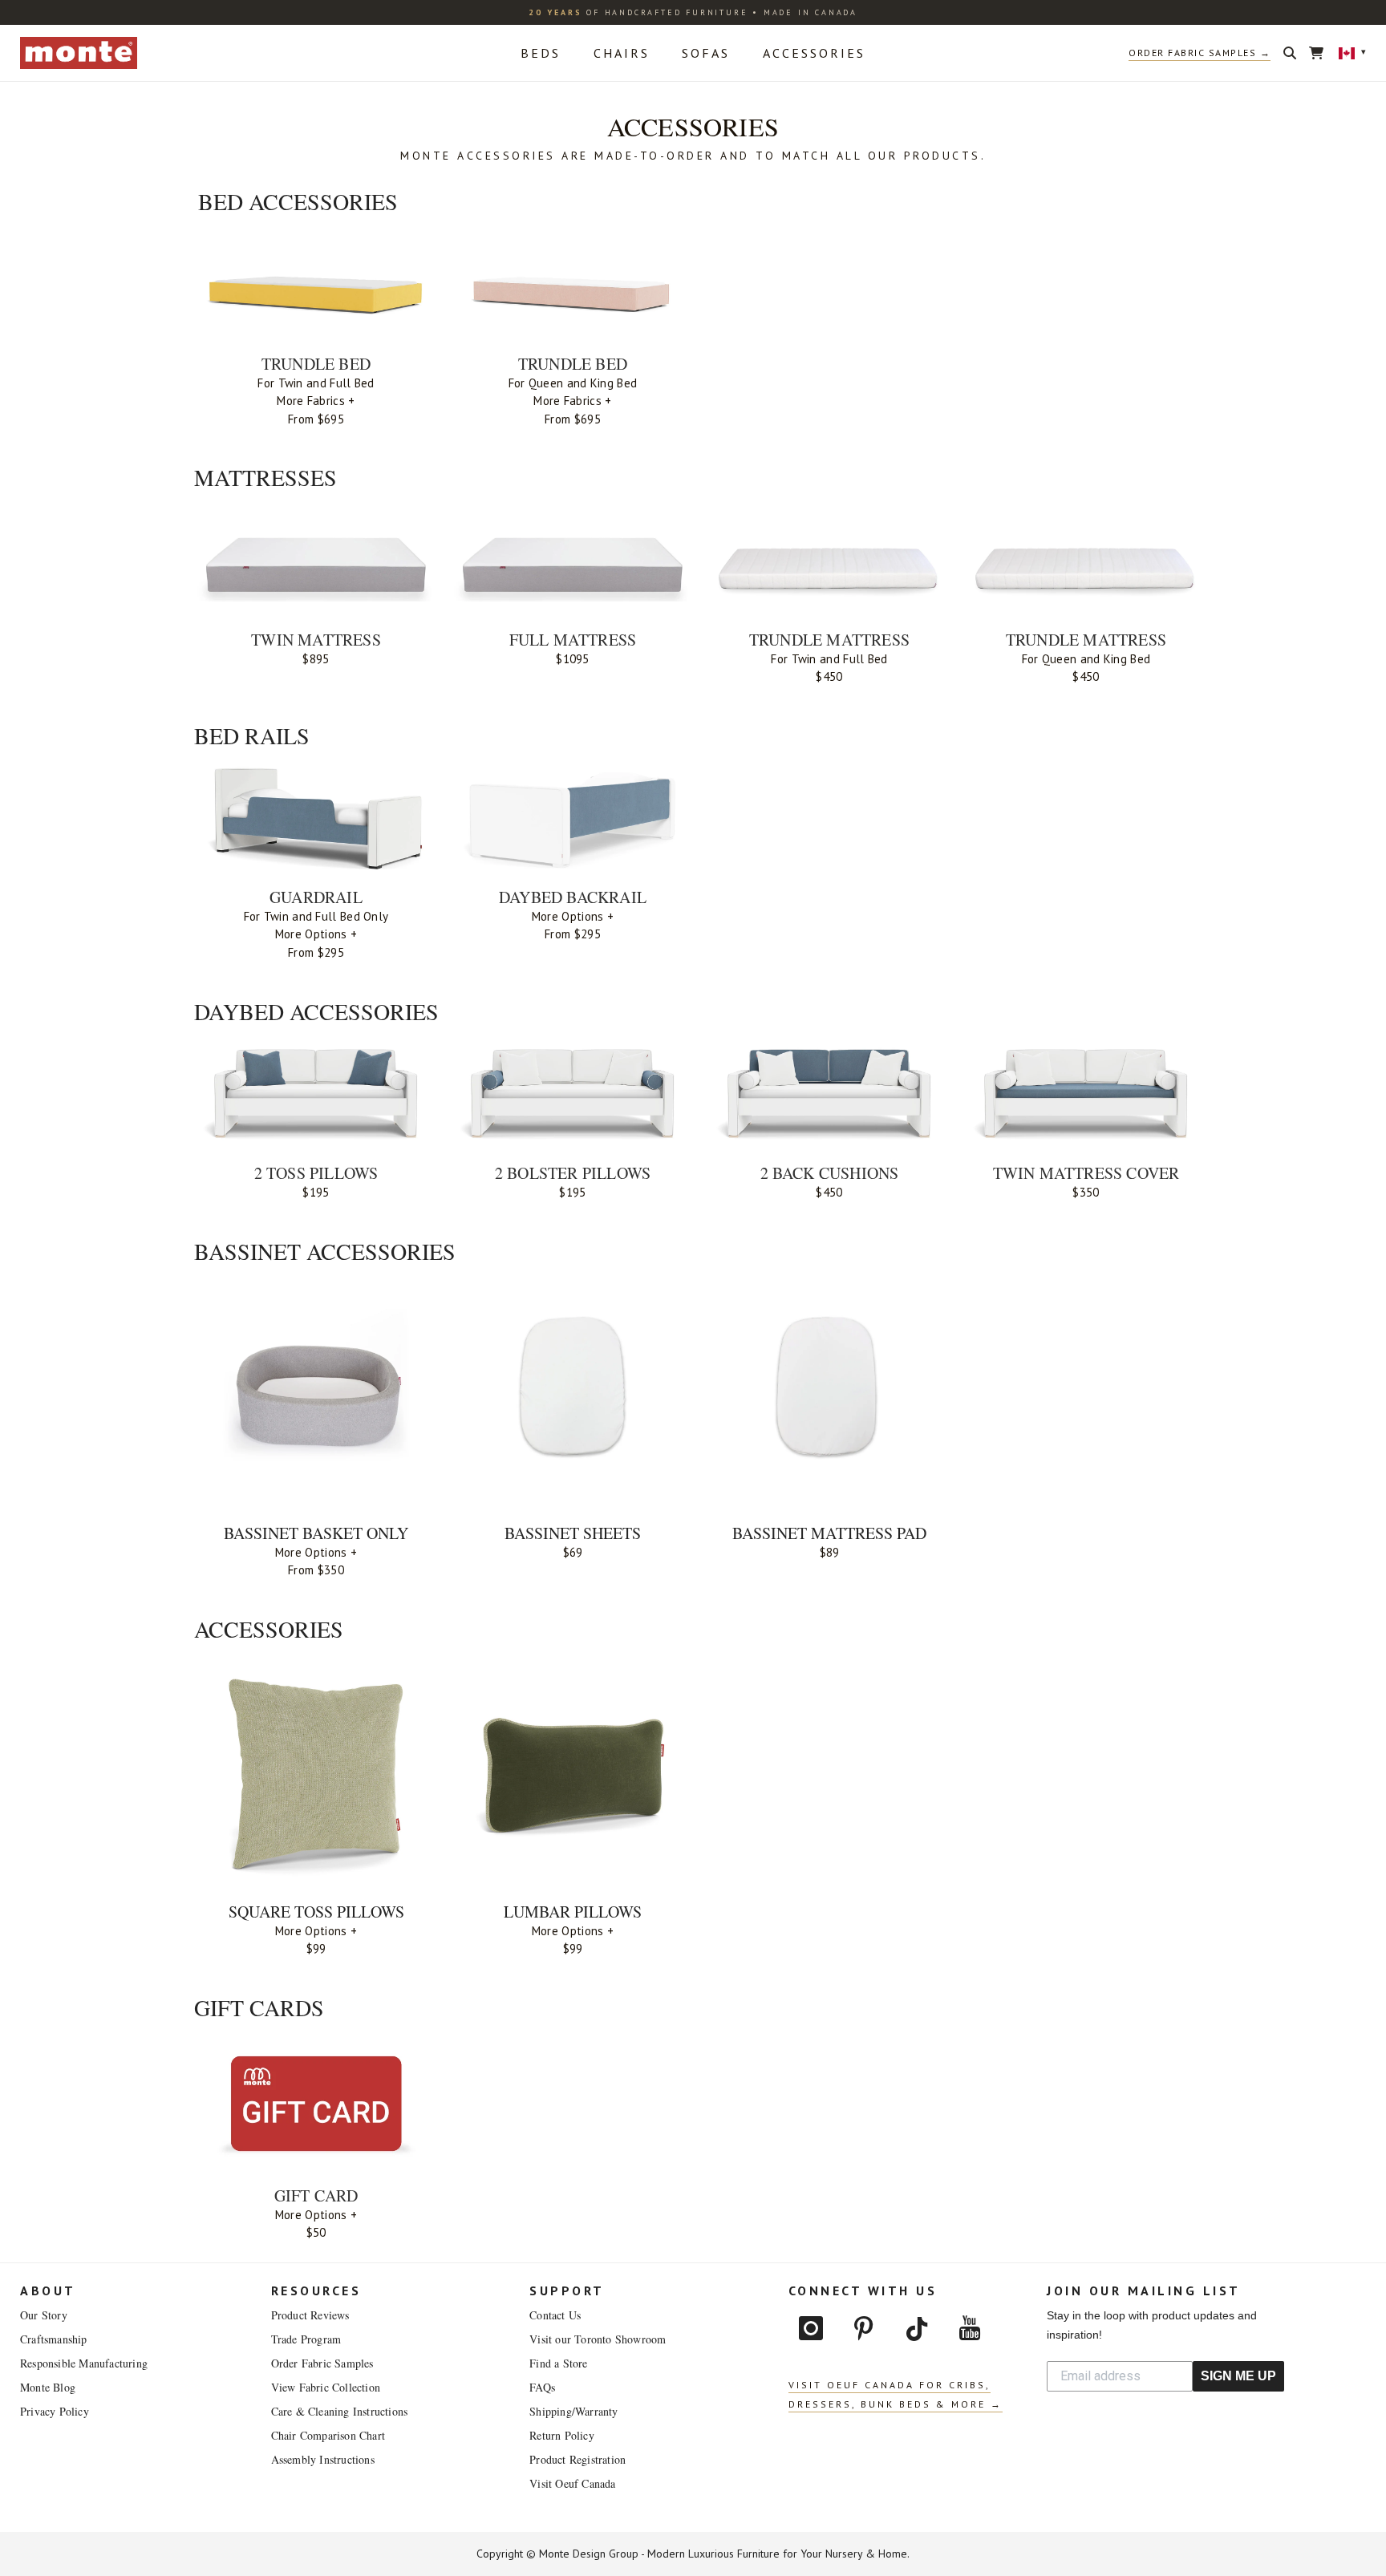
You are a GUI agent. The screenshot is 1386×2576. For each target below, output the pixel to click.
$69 (573, 1552)
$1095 (573, 659)
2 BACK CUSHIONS (830, 1173)
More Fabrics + (316, 401)
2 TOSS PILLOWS (316, 1173)
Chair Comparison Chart (328, 2435)
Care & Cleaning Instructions (340, 2411)
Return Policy (562, 2435)
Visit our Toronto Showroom (598, 2339)
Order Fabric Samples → (1200, 53)
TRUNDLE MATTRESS (829, 640)
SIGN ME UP (1238, 2376)
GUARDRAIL (316, 897)
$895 (316, 659)
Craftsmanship (54, 2339)
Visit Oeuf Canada (572, 2483)
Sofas (706, 53)
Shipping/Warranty (573, 2411)
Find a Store (558, 2363)
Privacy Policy (55, 2411)
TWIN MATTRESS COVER (1086, 1173)
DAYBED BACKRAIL (573, 897)
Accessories (814, 53)
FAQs (542, 2387)
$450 (829, 676)
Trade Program (306, 2339)
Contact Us (555, 2315)
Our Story (44, 2315)
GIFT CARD (316, 2195)
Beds (541, 53)
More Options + (316, 934)
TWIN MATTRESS (316, 640)
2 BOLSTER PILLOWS (573, 1173)
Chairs (622, 53)
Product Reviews (310, 2315)
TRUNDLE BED (316, 364)
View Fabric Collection (326, 2387)
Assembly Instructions (323, 2459)
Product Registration (577, 2459)
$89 (830, 1552)
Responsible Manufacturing (84, 2363)
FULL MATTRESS (573, 640)
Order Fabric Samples (322, 2363)
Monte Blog (48, 2387)
